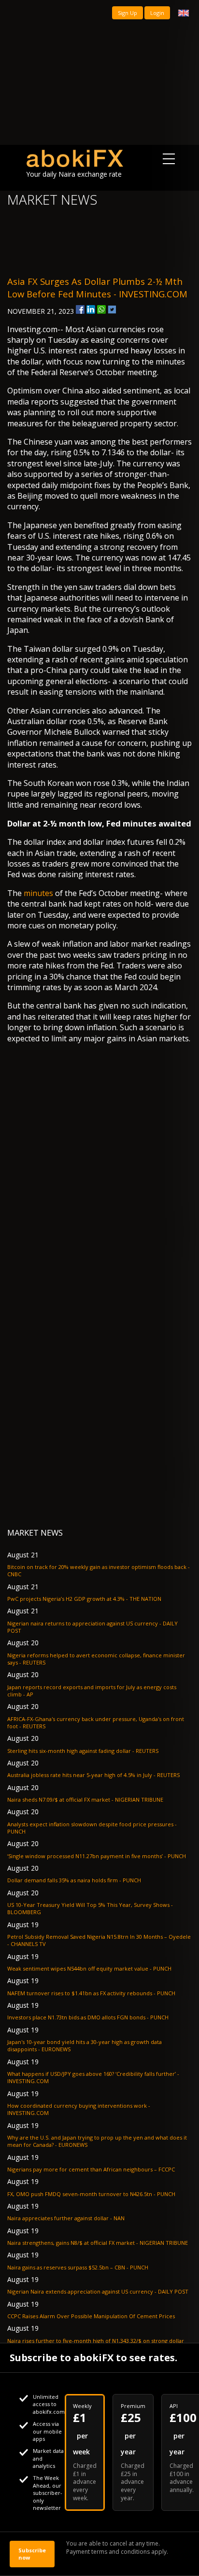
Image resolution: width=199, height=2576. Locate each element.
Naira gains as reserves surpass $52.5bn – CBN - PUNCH (78, 2267)
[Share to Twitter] (112, 309)
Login (157, 13)
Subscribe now (32, 2554)
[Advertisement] (99, 72)
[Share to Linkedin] (91, 309)
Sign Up (128, 13)
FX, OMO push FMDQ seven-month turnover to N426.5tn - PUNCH (91, 2194)
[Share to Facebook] (80, 309)
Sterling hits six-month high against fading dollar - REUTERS (83, 1751)
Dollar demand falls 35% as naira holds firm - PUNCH (74, 1880)
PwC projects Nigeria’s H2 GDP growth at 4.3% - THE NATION (84, 1599)
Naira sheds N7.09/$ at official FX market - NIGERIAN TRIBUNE (85, 1799)
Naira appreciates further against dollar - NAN (66, 2218)
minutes (38, 893)
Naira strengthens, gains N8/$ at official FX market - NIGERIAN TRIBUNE (98, 2243)
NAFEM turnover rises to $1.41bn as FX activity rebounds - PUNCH (91, 1993)
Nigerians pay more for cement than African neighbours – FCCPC (91, 2169)
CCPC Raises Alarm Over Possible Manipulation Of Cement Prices (91, 2316)
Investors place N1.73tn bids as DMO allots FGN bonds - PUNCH (88, 2017)
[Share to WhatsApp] (101, 309)
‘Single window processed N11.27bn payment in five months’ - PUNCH (97, 1856)
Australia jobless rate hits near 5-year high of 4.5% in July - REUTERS (93, 1775)
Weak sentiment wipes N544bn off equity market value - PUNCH (89, 1968)
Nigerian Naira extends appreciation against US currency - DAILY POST (98, 2291)
